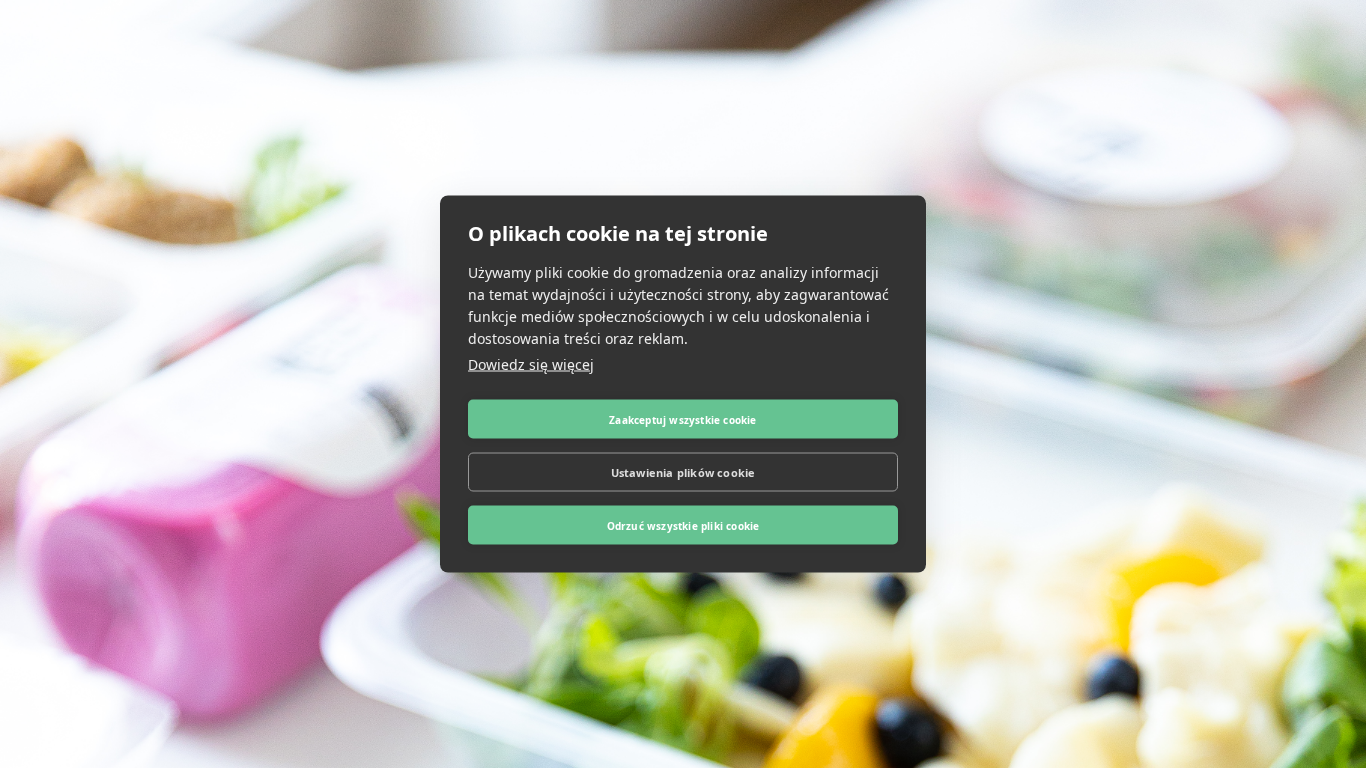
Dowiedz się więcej (531, 364)
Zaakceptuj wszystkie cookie (682, 419)
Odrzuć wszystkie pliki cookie (683, 525)
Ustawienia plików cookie (683, 471)
